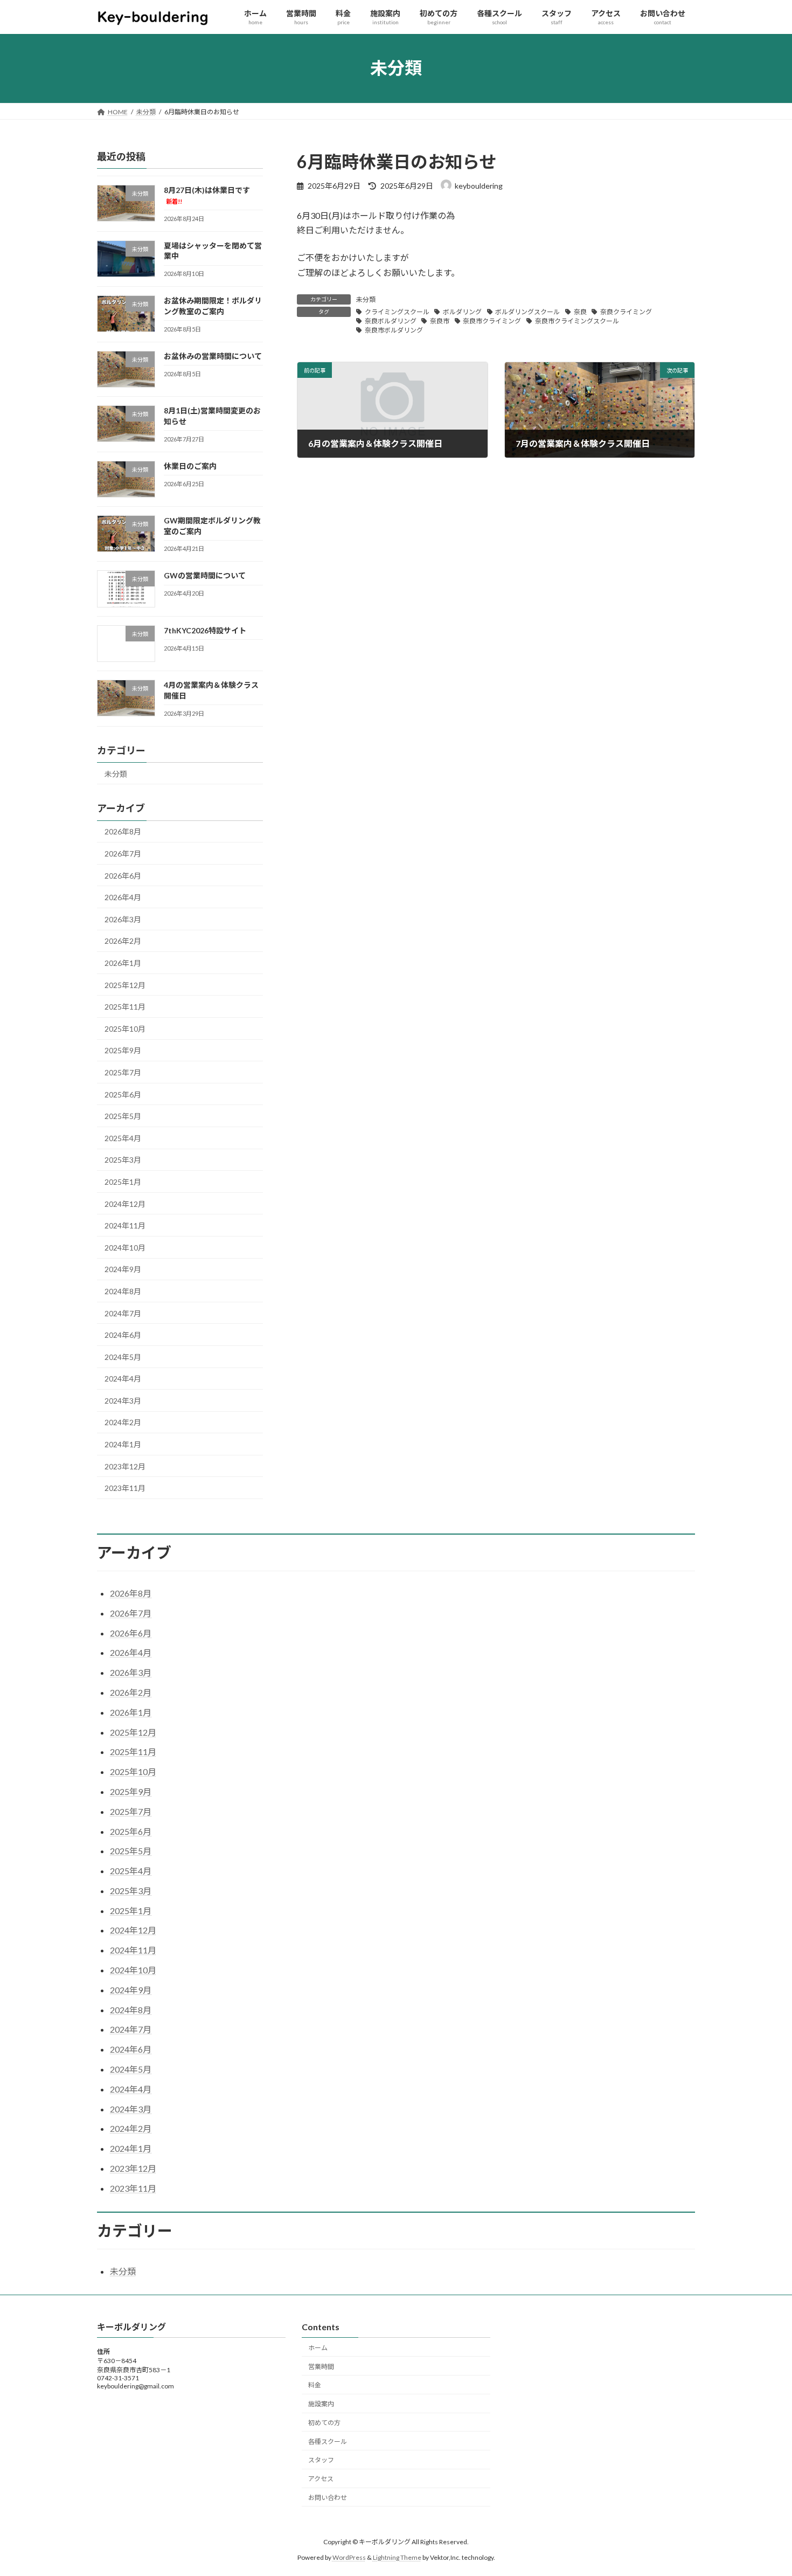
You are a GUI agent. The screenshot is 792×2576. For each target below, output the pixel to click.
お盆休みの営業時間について (213, 355)
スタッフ (321, 2460)
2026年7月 (123, 854)
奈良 (580, 312)
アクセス (321, 2479)
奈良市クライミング (492, 321)
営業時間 (321, 2367)
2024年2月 (123, 1422)
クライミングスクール (397, 312)
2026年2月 (123, 941)
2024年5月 (123, 1356)
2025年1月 (123, 1182)
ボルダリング (462, 312)
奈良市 (440, 321)
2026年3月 (123, 919)
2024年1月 (123, 1444)
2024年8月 (123, 1291)
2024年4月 (123, 1379)
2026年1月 (123, 963)
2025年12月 (125, 985)
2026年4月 (123, 897)
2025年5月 (123, 1116)
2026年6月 (123, 875)
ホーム (318, 2348)
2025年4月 (123, 1138)
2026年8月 (123, 831)
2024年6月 (123, 1335)
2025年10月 (125, 1028)
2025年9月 (123, 1050)
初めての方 (324, 2423)
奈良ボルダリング (391, 321)
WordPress (349, 2557)
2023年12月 (125, 1466)
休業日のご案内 (190, 465)
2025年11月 (125, 1007)
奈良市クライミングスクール (577, 321)
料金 (315, 2385)
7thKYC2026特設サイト (205, 630)
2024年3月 (123, 1401)
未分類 (366, 299)
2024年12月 (125, 1203)
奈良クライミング (626, 312)
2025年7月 (123, 1072)
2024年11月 (125, 1225)
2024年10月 (125, 1247)
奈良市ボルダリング (394, 330)
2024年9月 (123, 1269)
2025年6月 (123, 1094)
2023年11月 (125, 1488)
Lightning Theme (397, 2557)
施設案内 (321, 2404)
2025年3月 (123, 1160)
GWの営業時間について (205, 575)
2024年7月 (123, 1313)
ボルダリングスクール (527, 312)
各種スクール (328, 2442)
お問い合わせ (328, 2498)
